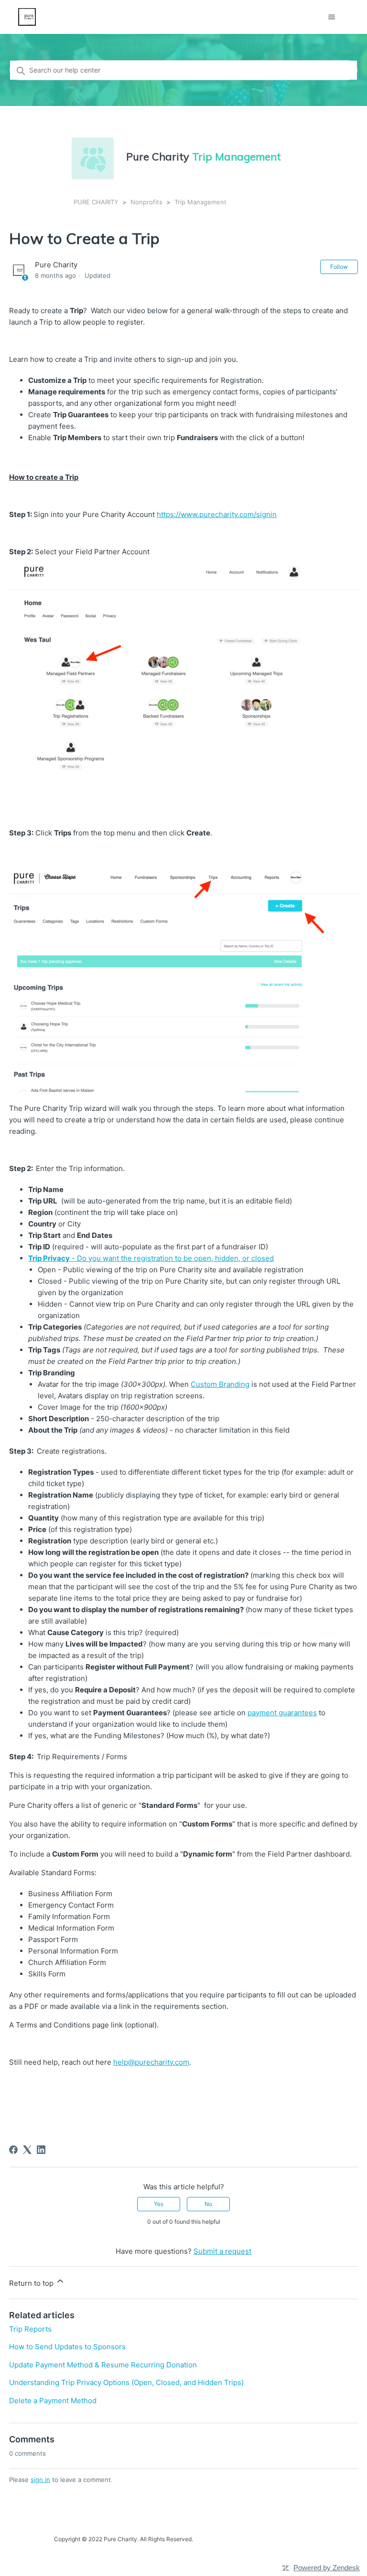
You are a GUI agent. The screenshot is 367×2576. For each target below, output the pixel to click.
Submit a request (222, 2251)
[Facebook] (13, 2150)
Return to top (32, 2283)
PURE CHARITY (96, 202)
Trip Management (200, 202)
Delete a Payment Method (53, 2401)
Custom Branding (220, 1384)
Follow (339, 267)
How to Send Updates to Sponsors (67, 2347)
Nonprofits (146, 202)
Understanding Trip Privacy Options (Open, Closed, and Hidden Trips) (126, 2382)
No (208, 2204)
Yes (159, 2204)
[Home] (27, 17)
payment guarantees (282, 1713)
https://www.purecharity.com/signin (217, 514)
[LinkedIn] (41, 2150)
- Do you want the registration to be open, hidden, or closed (151, 1258)
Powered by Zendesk (327, 2568)
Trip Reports (30, 2329)
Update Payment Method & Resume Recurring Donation (103, 2365)
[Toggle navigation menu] (332, 17)
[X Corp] (27, 2150)
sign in (40, 2480)
